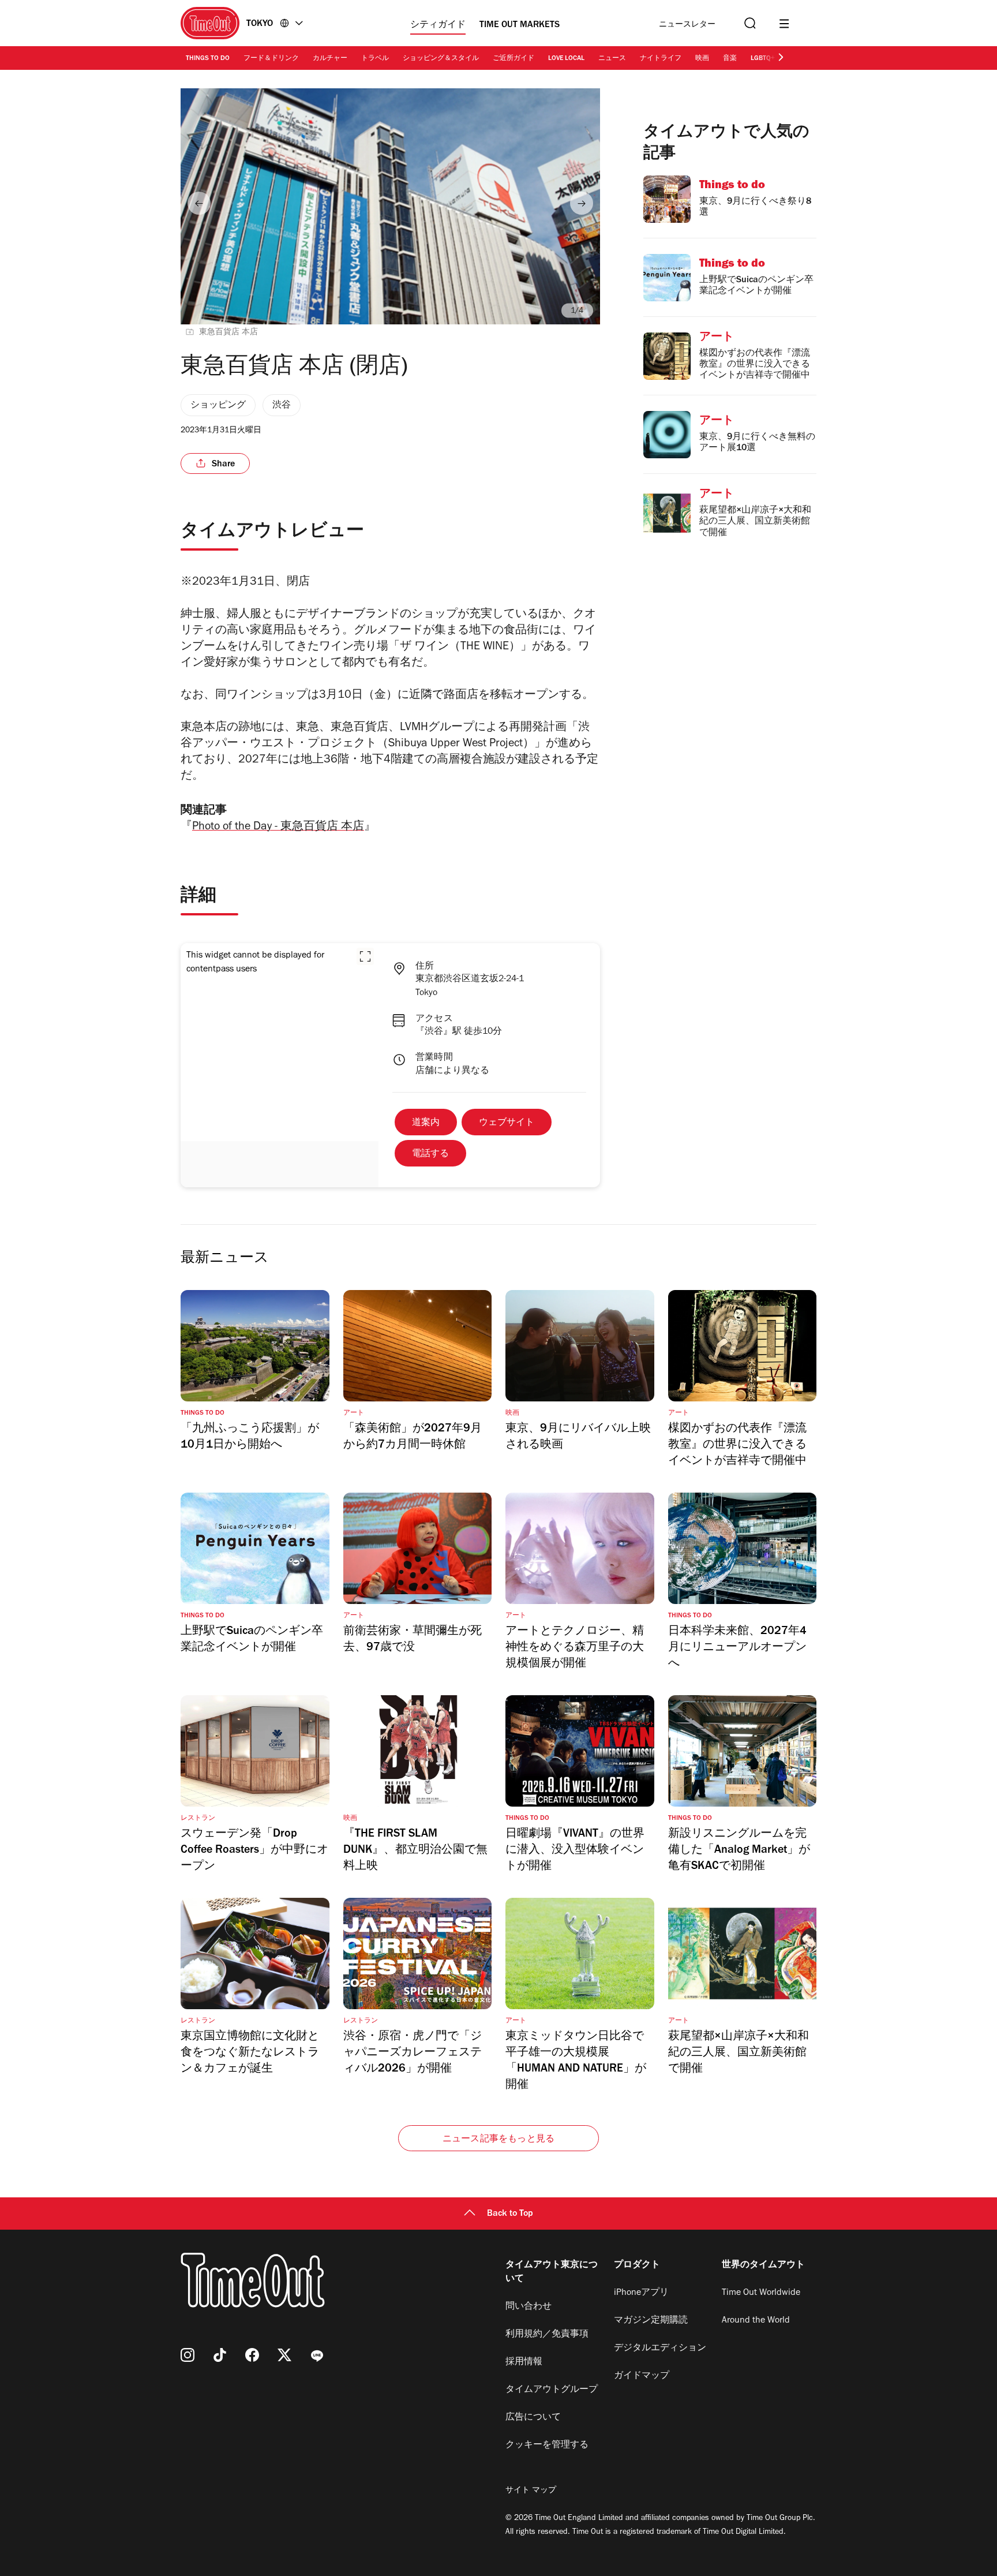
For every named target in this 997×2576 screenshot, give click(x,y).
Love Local (566, 59)
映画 (702, 59)
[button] (365, 956)
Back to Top (510, 2214)
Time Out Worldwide (761, 2293)
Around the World (756, 2321)
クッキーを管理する (547, 2446)
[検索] (749, 23)
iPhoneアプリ (641, 2293)
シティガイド (438, 25)
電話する (430, 1154)
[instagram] (188, 2355)
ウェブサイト (507, 1123)
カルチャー (330, 59)
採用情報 (524, 2362)
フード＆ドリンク (271, 59)
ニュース (612, 59)
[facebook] (252, 2355)
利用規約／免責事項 (547, 2335)
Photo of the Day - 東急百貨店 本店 (278, 828)
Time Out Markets (520, 25)
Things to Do (208, 59)
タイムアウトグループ (552, 2390)
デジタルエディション (660, 2349)
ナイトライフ (661, 59)
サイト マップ (531, 2491)
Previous (199, 203)
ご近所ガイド (514, 59)
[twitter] (284, 2355)
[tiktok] (220, 2355)
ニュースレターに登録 (687, 25)
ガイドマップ (642, 2376)
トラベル (375, 59)
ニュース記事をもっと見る (498, 2140)
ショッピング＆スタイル (441, 59)
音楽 (730, 59)
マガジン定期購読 (651, 2321)
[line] (317, 2355)
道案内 (426, 1123)
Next (582, 203)
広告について (533, 2418)
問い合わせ (529, 2307)
